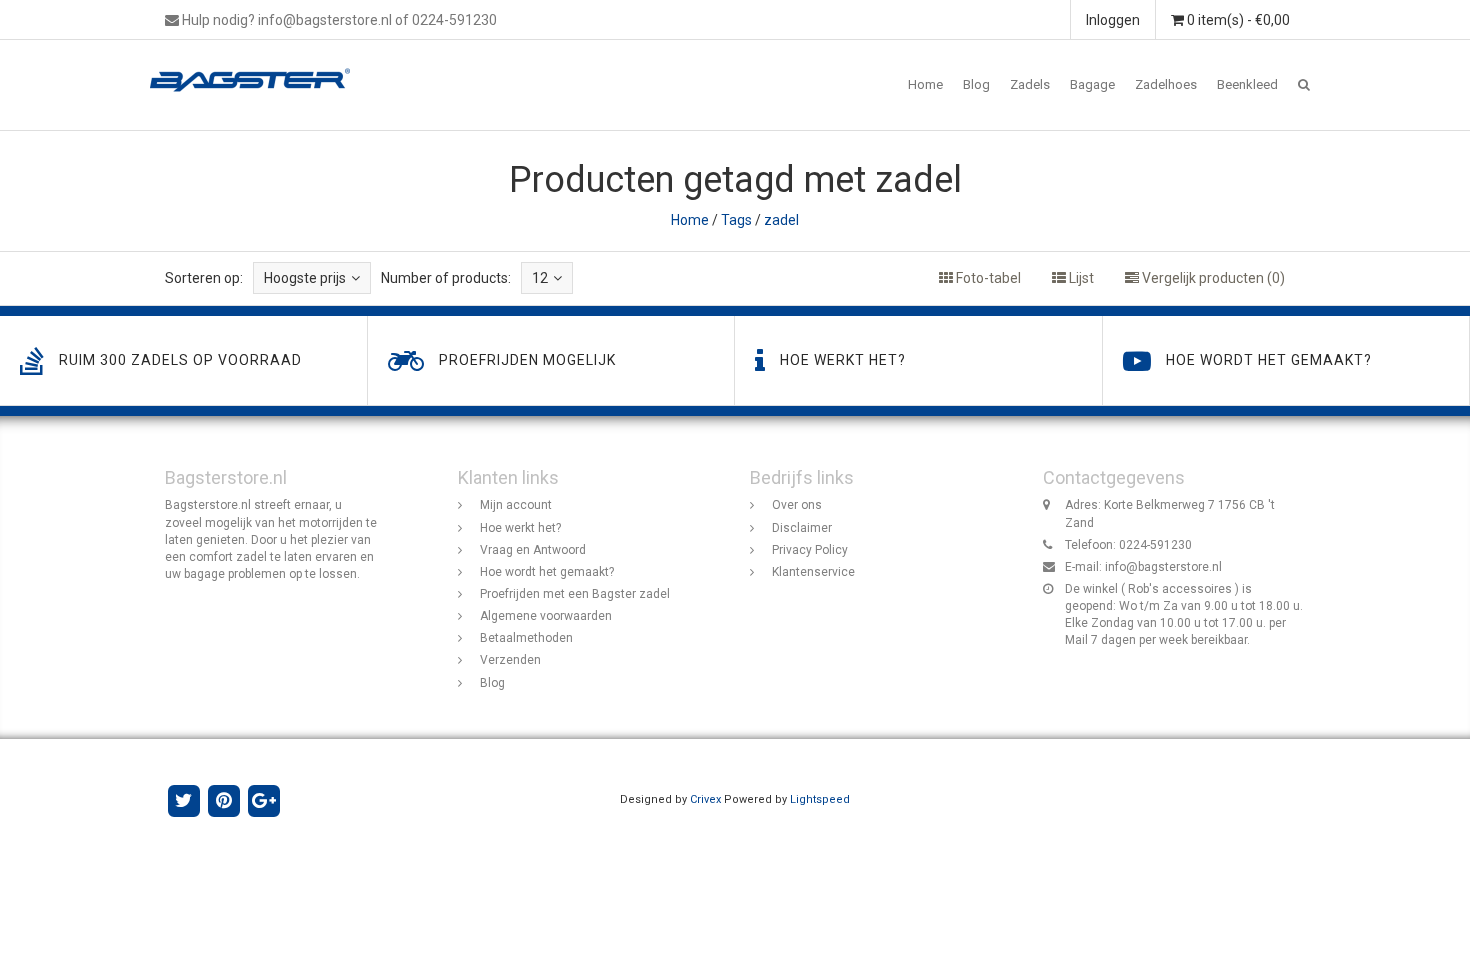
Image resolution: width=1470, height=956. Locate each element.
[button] (1304, 85)
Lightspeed (820, 799)
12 (540, 278)
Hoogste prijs (305, 278)
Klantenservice (813, 572)
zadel (781, 220)
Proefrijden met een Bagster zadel (575, 594)
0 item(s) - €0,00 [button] (1237, 20)
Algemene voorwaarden (546, 616)
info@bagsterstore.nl (1163, 567)
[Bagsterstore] (257, 65)
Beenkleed (1247, 84)
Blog (976, 84)
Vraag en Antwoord (533, 550)
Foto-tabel (987, 278)
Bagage (1092, 84)
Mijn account (516, 505)
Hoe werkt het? (520, 528)
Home (925, 84)
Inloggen (1113, 20)
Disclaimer (802, 528)
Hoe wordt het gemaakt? (547, 572)
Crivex (705, 799)
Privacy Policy (810, 550)
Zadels (1030, 84)
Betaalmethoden (526, 638)
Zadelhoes (1166, 84)
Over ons (797, 505)
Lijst (1080, 278)
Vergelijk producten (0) (1212, 278)
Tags (736, 220)
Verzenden (510, 660)
